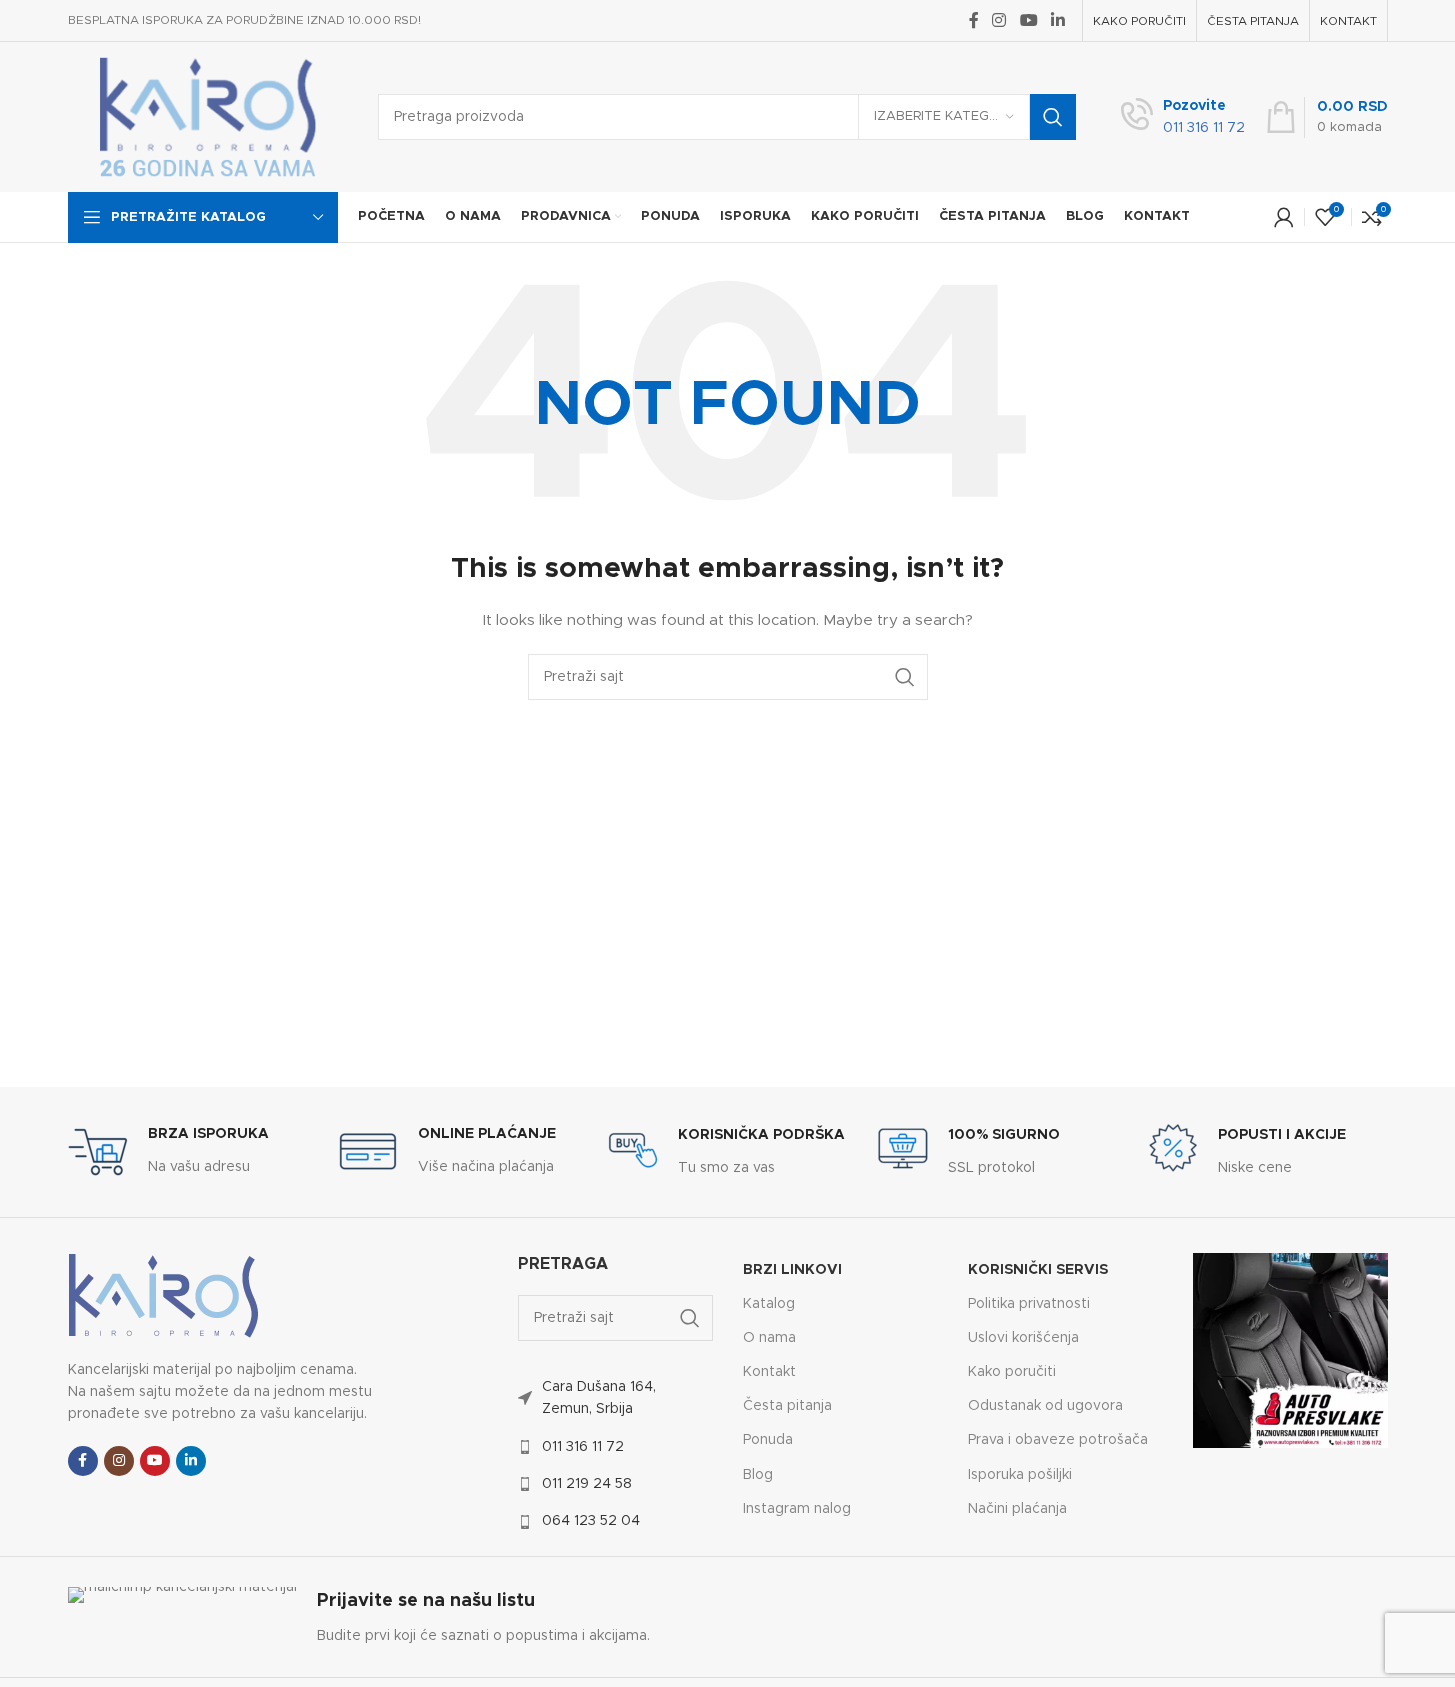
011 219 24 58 (587, 1484)
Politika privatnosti (1029, 1304)
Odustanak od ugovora (1045, 1406)
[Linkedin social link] (1057, 20)
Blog (758, 1475)
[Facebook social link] (974, 20)
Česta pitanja (787, 1406)
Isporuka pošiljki (1020, 1475)
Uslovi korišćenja (1023, 1338)
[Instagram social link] (999, 20)
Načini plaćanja (1017, 1509)
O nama (769, 1338)
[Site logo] (208, 117)
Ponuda (768, 1440)
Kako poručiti (1012, 1372)
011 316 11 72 (583, 1447)
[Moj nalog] (1284, 217)
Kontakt (769, 1372)
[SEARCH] (1053, 117)
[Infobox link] (1183, 117)
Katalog (769, 1304)
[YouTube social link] (1028, 20)
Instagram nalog (797, 1509)
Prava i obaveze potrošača (1058, 1440)
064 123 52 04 (591, 1521)
